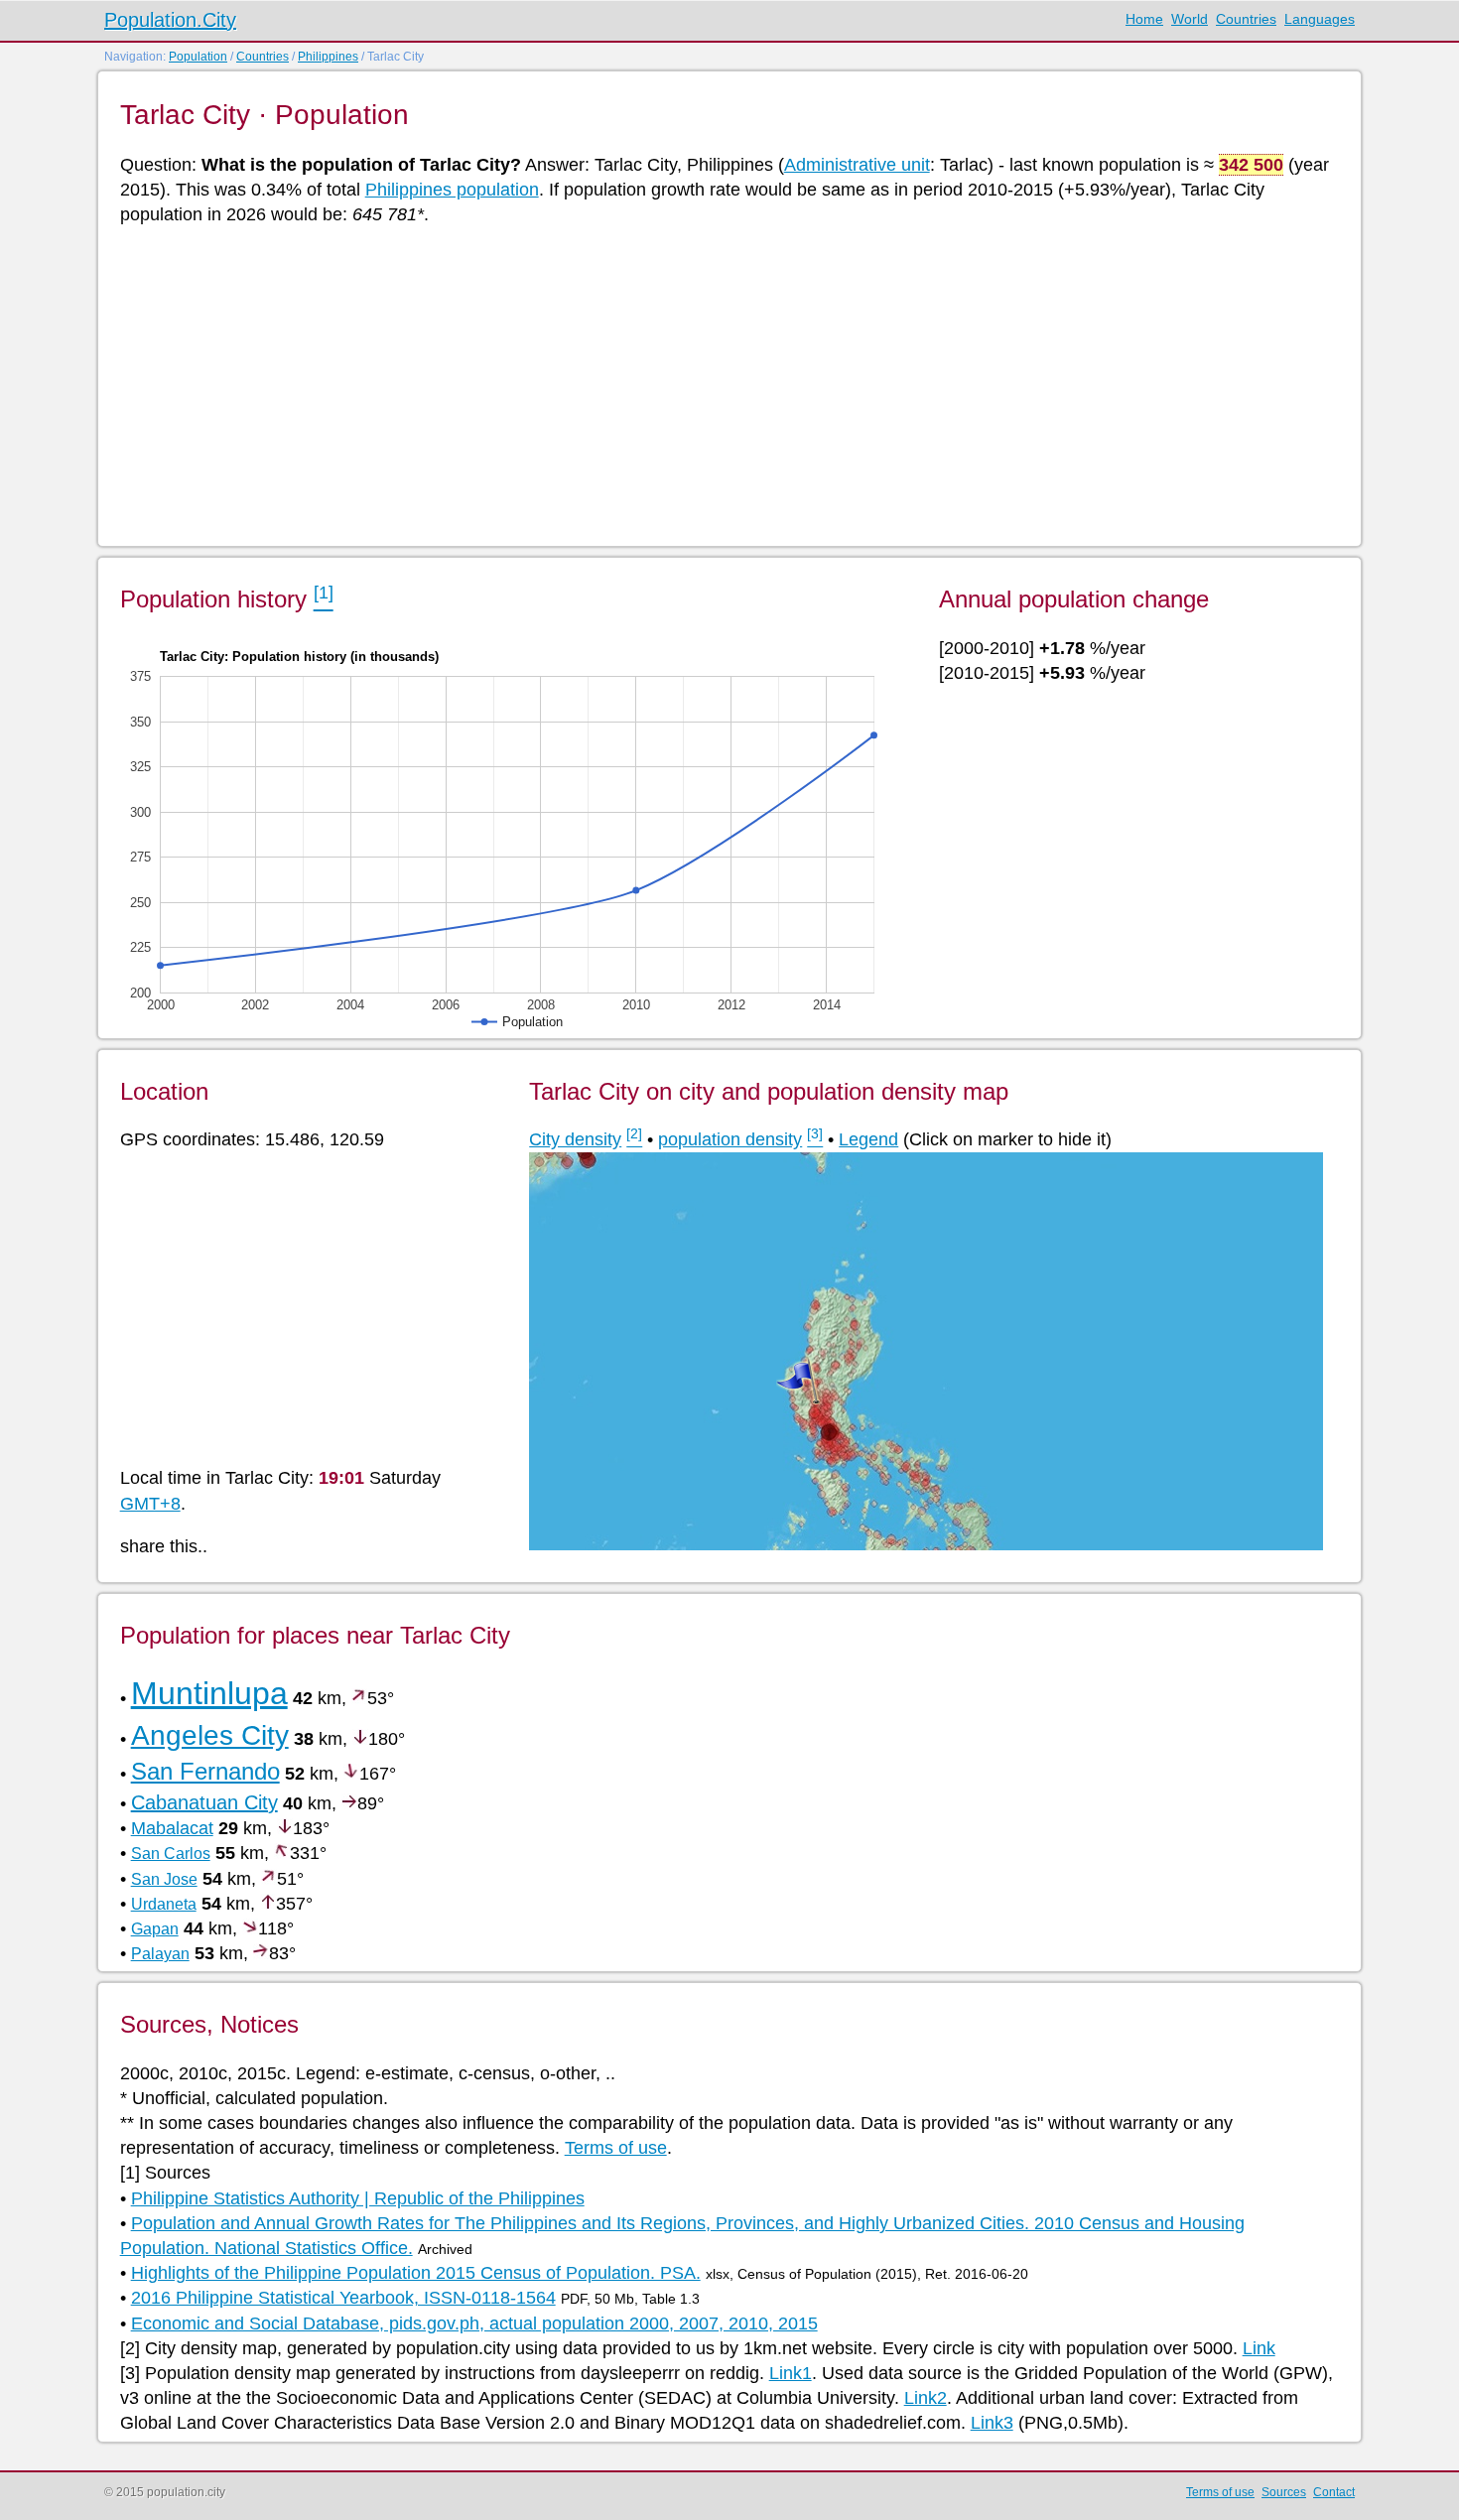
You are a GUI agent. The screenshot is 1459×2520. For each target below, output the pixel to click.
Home (1144, 19)
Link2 (926, 2398)
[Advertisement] (716, 384)
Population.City (170, 20)
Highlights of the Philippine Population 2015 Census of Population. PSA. (416, 2273)
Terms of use (616, 2148)
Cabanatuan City (204, 1802)
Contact (1334, 2492)
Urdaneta (164, 1904)
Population (198, 57)
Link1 (791, 2373)
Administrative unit (857, 165)
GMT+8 (150, 1504)
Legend (868, 1139)
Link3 (992, 2423)
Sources (1284, 2492)
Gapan (155, 1929)
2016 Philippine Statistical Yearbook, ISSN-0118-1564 (343, 2298)
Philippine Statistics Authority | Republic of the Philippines (358, 2198)
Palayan (160, 1954)
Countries (1246, 19)
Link (1259, 2348)
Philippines (328, 57)
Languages (1320, 19)
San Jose (164, 1879)
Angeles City (210, 1735)
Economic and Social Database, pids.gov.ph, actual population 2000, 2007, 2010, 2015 (474, 2323)
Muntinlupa (209, 1693)
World (1190, 19)
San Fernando (205, 1771)
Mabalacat (172, 1828)
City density (575, 1139)
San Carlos (171, 1854)
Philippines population (452, 190)
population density (730, 1139)
